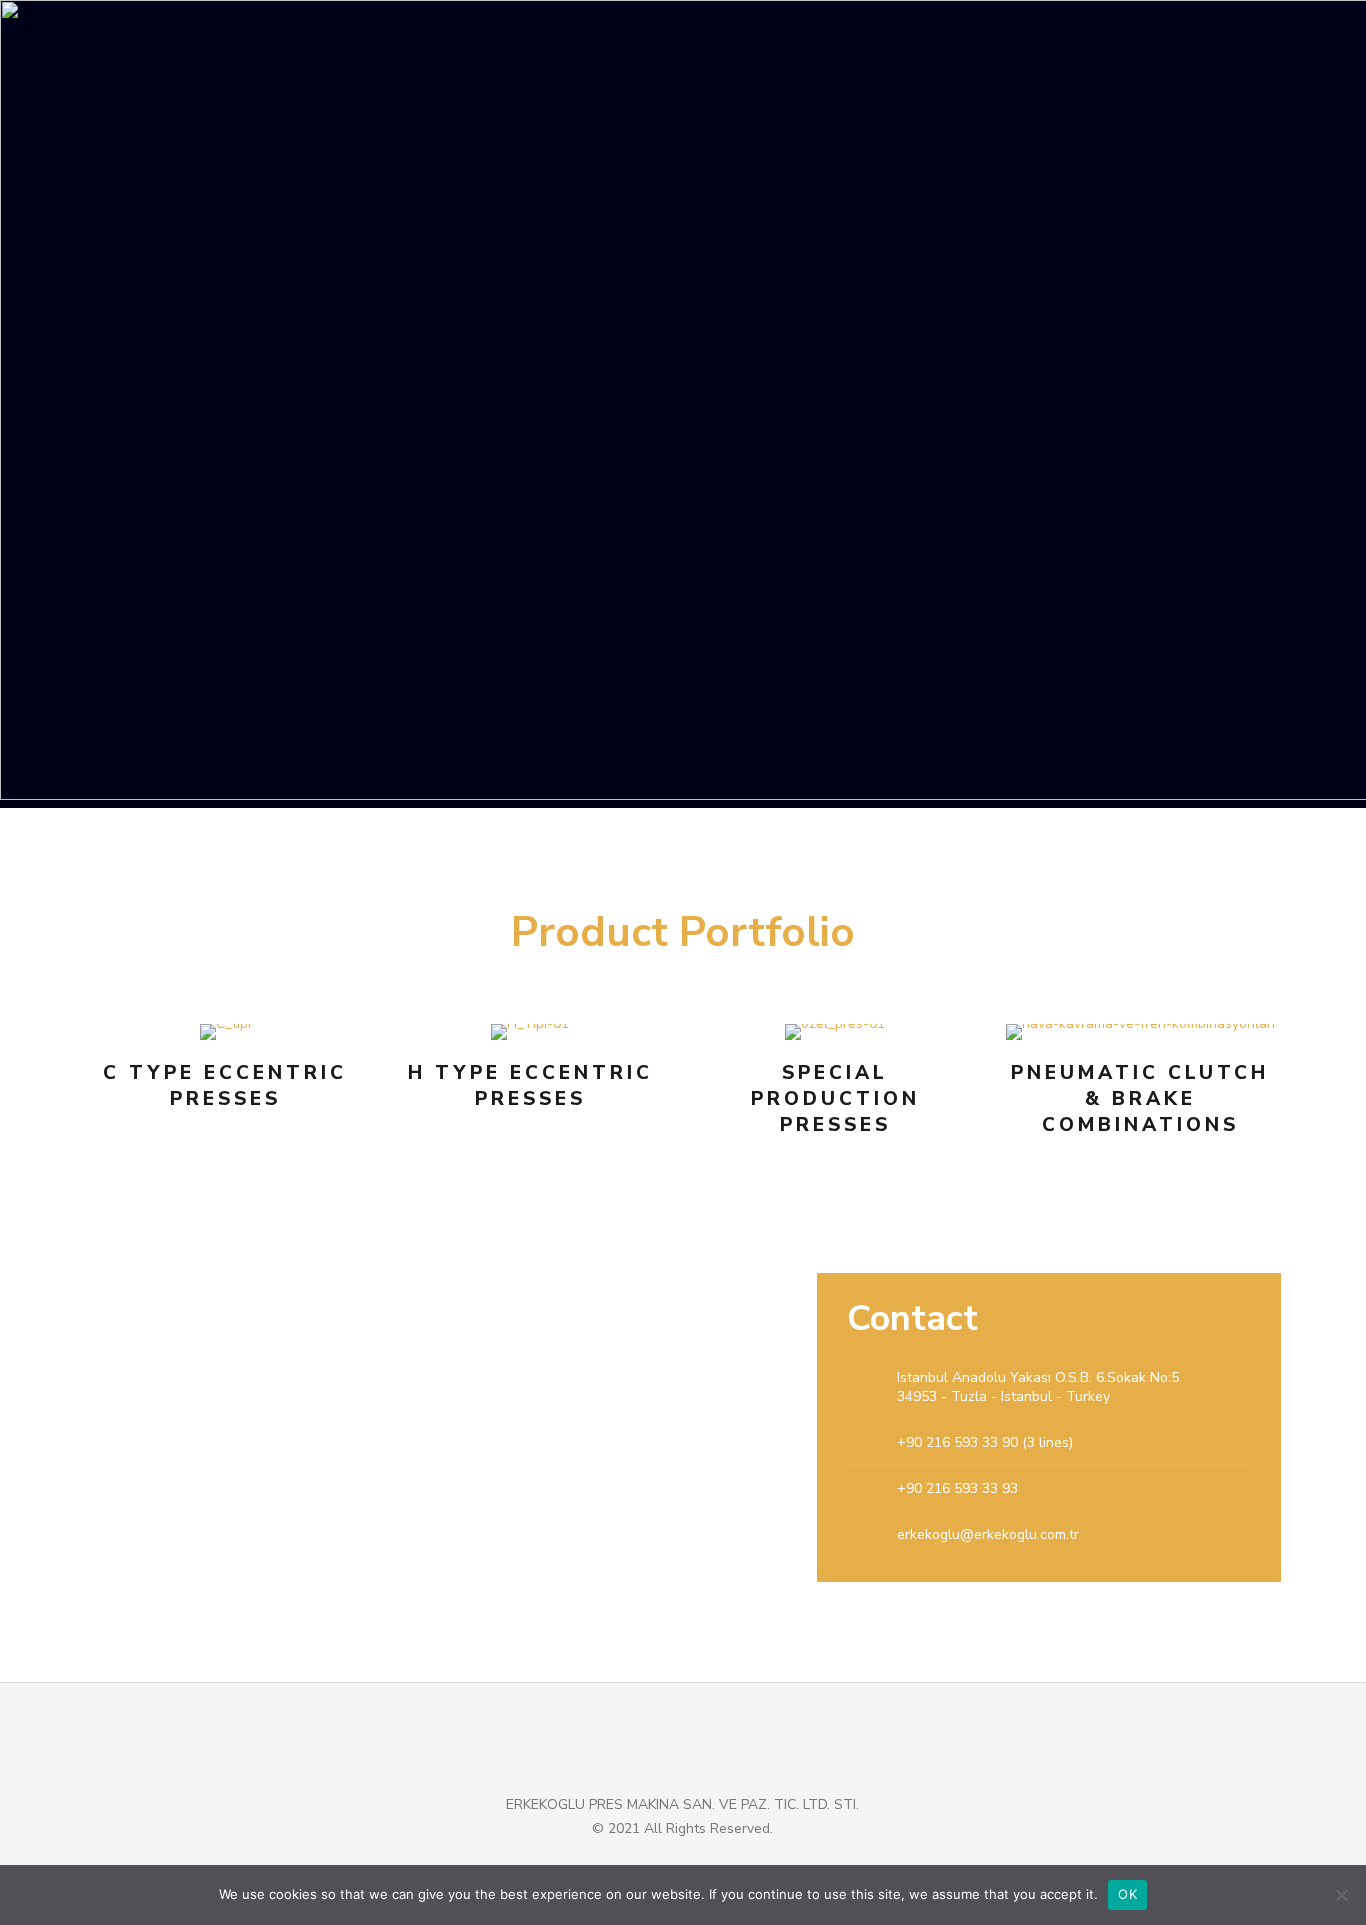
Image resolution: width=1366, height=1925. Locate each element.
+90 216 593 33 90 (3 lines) (985, 1442)
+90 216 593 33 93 (957, 1488)
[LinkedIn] (696, 1862)
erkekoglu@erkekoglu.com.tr (988, 1534)
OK (1127, 1894)
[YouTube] (669, 1862)
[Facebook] (642, 1862)
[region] (683, 404)
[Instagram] (723, 1862)
